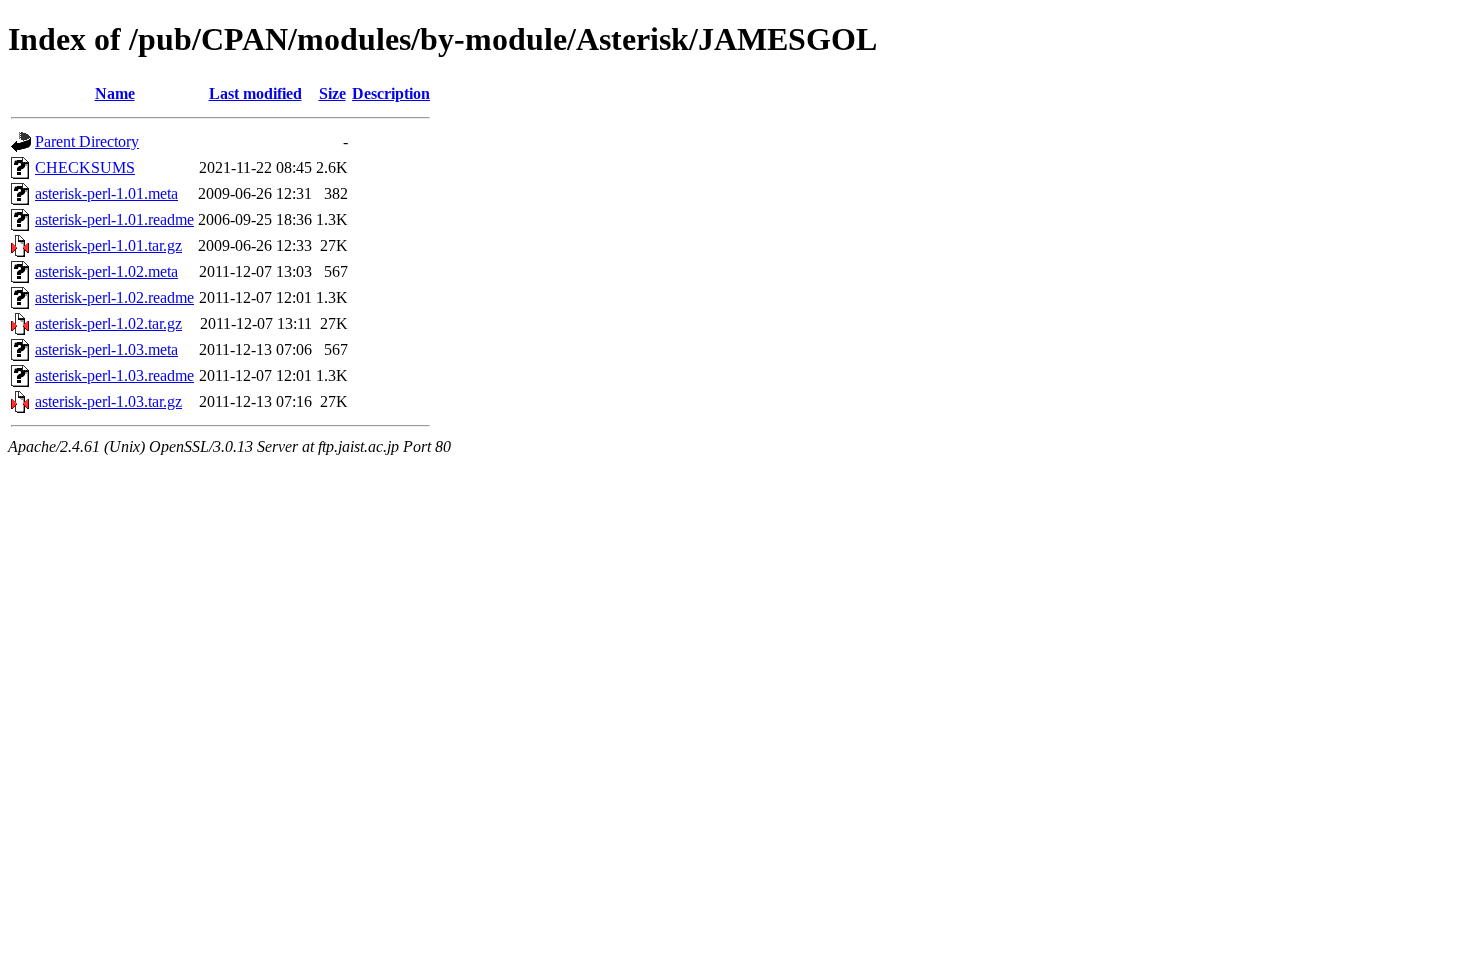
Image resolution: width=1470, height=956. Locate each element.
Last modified (255, 93)
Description (391, 93)
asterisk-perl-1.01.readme (114, 219)
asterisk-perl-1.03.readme (114, 375)
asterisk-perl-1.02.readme (114, 297)
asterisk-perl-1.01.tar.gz (108, 245)
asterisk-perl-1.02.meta (106, 271)
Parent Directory (87, 141)
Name (115, 93)
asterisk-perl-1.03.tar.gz (108, 401)
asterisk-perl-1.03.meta (106, 349)
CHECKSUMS (85, 167)
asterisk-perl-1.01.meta (106, 193)
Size (332, 93)
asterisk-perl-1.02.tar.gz (108, 323)
